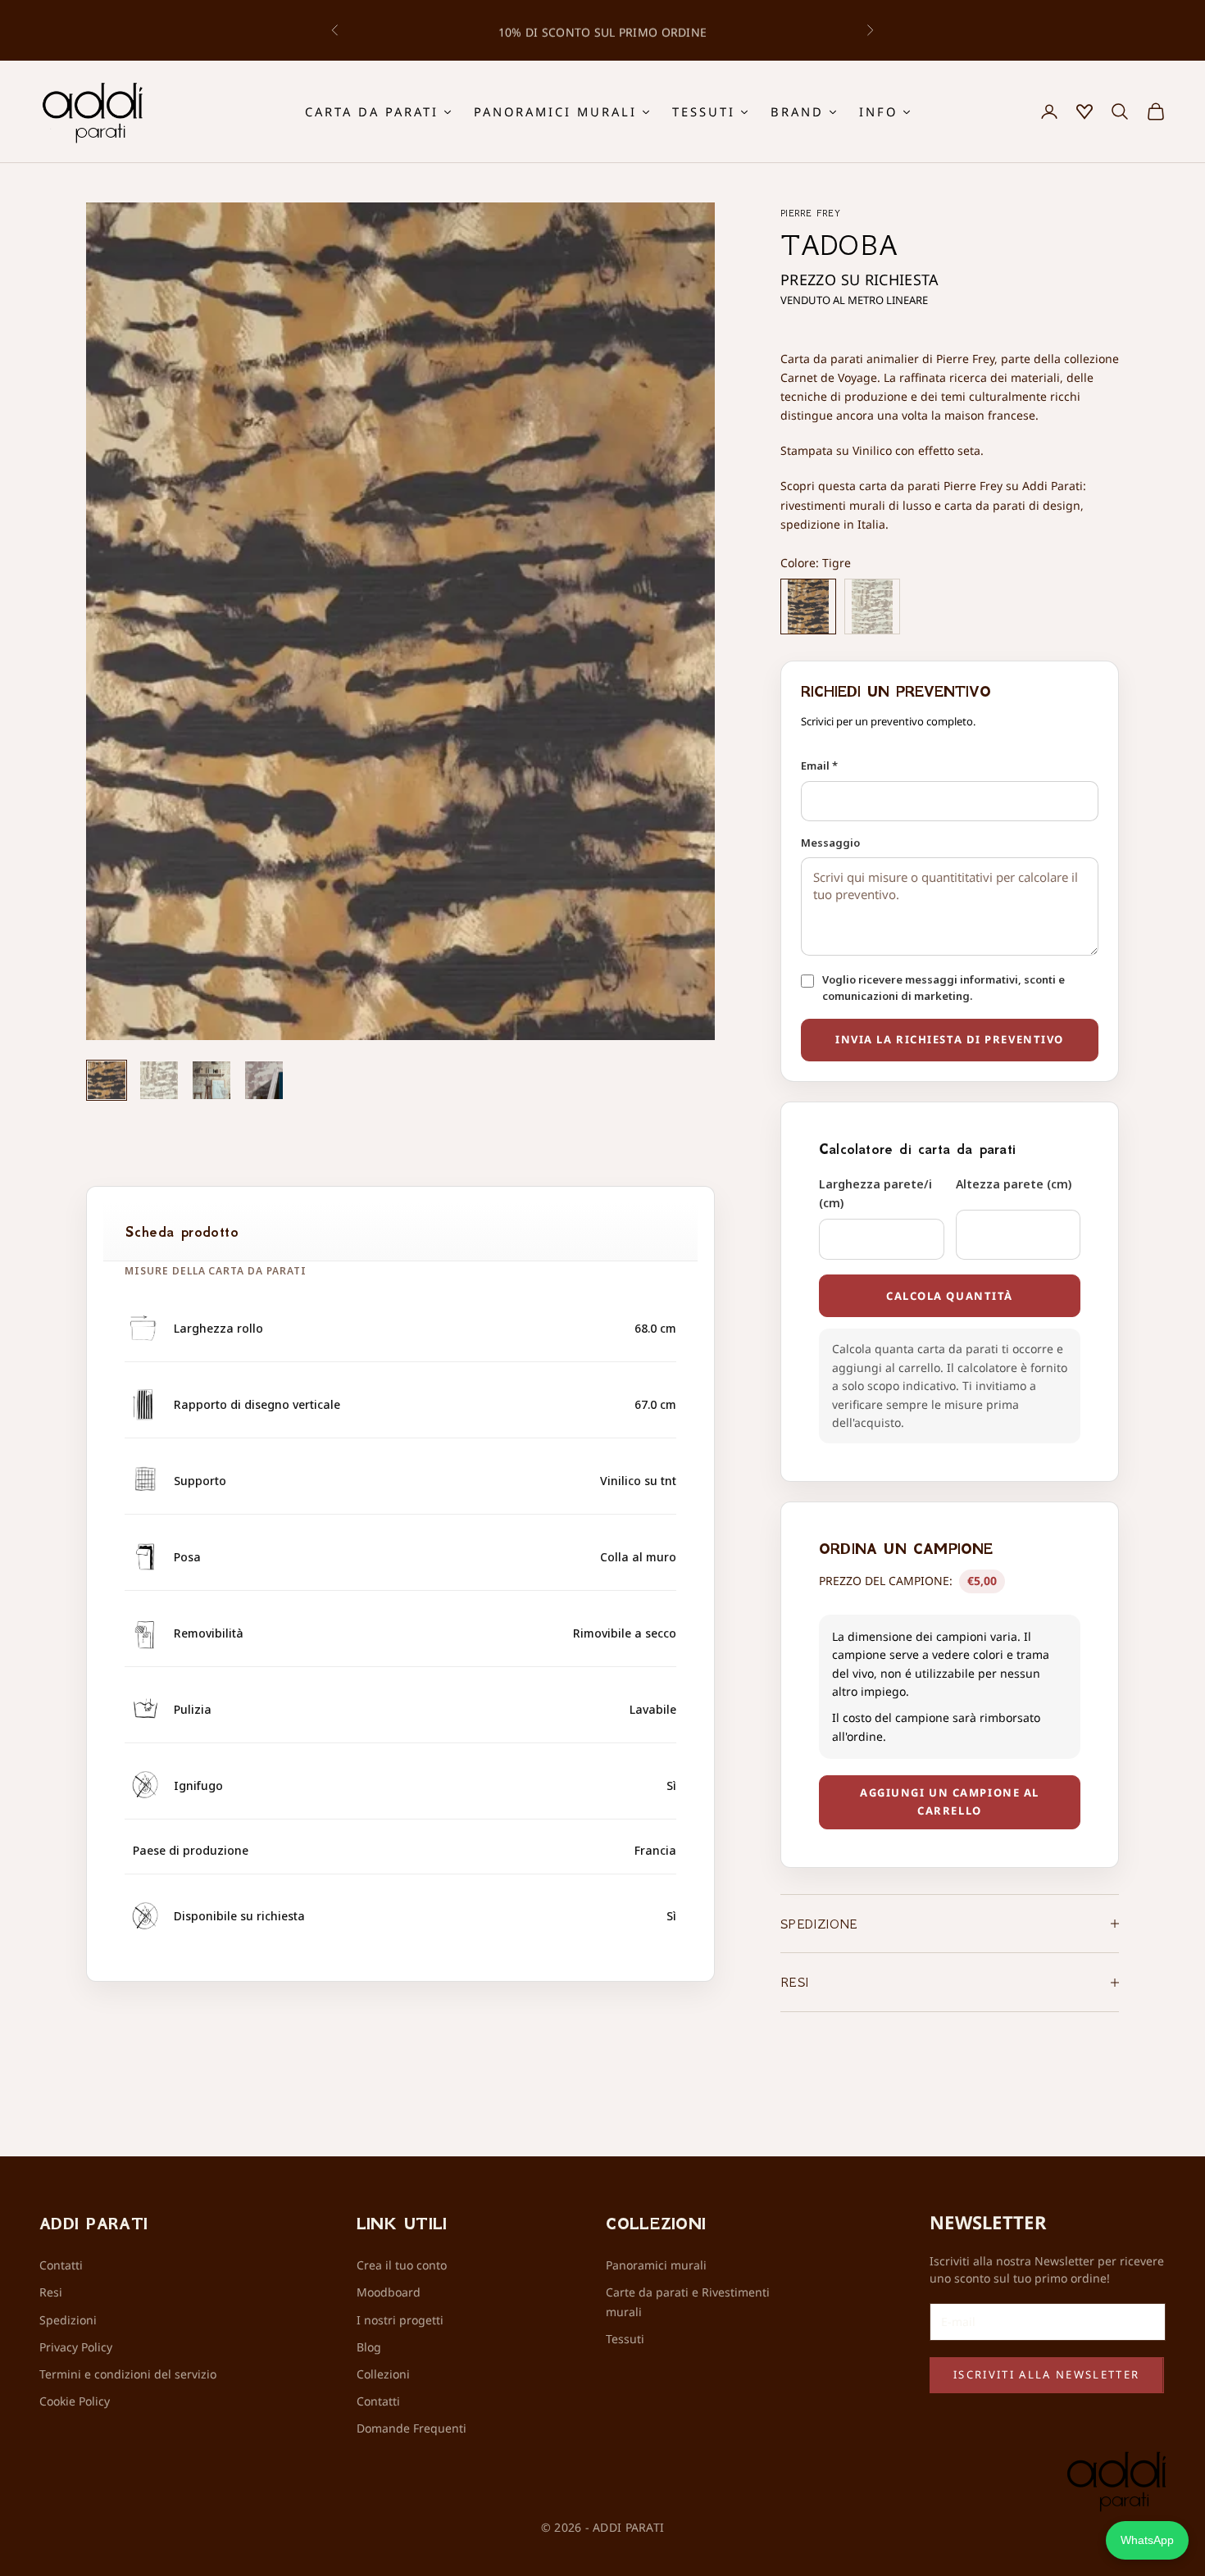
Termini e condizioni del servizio (128, 2374)
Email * (819, 766)
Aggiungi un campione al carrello (950, 1801)
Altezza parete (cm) (1014, 1184)
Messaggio (830, 843)
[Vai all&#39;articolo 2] (159, 1080)
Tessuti (625, 2339)
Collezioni (383, 2374)
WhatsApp (1147, 2540)
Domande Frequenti (412, 2428)
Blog (369, 2347)
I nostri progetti (400, 2320)
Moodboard (389, 2292)
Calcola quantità (950, 1296)
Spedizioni (68, 2320)
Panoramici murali (656, 2265)
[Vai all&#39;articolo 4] (264, 1080)
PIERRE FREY (810, 213)
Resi (51, 2292)
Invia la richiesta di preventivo (950, 1039)
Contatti (61, 2265)
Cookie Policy (75, 2401)
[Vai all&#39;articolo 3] (211, 1080)
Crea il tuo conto (402, 2265)
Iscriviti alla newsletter (1047, 2374)
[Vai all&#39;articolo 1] (107, 1080)
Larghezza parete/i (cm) (875, 1193)
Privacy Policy (76, 2347)
